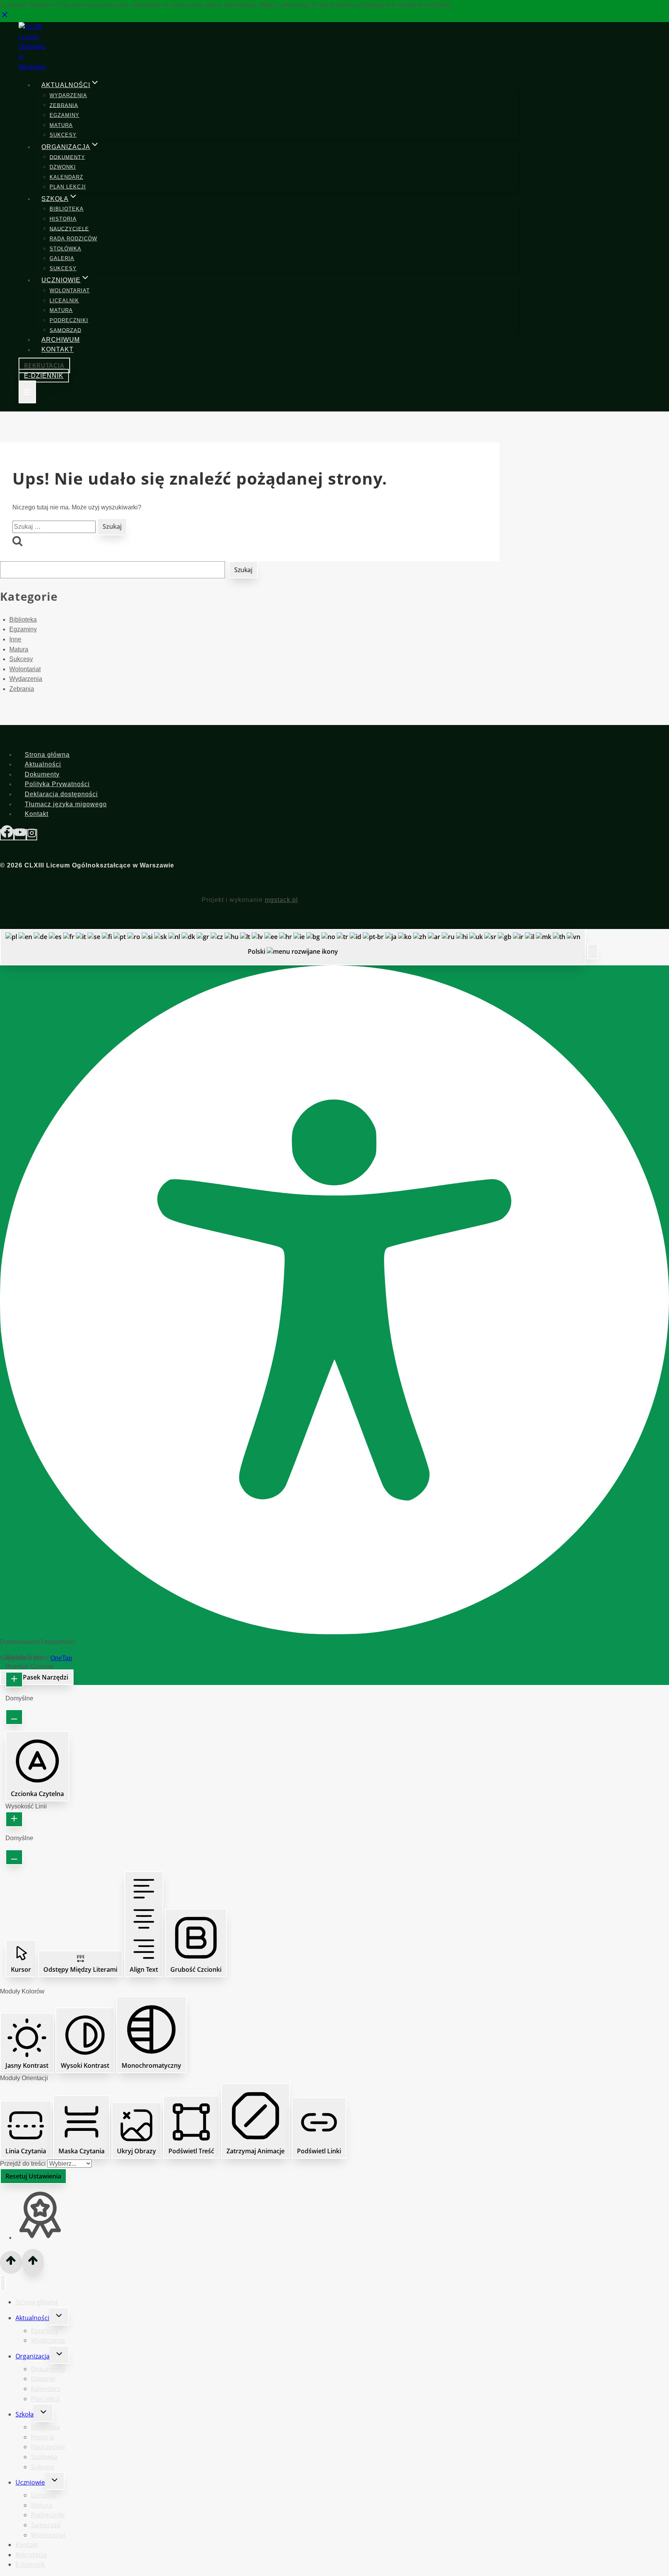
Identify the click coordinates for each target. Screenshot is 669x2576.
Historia (63, 219)
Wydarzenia (68, 95)
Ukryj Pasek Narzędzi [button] (37, 1677)
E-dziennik (30, 2564)
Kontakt (57, 350)
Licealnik (64, 301)
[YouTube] (20, 835)
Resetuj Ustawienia (33, 2176)
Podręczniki (69, 320)
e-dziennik (44, 376)
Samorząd (65, 330)
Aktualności (43, 764)
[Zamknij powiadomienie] (5, 17)
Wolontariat (70, 291)
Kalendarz (66, 177)
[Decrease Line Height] (14, 1857)
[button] (593, 951)
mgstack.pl (281, 900)
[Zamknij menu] (3, 2283)
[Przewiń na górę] (11, 2262)
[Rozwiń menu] (27, 392)
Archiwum (61, 340)
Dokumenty (67, 157)
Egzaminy (64, 115)
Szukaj (243, 570)
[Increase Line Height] (14, 1819)
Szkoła (25, 2414)
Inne (15, 639)
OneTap (61, 1658)
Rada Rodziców (73, 239)
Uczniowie (30, 2482)
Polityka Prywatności (57, 784)
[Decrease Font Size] (14, 1717)
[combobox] (293, 947)
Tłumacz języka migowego (66, 804)
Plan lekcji (68, 187)
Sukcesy (63, 135)
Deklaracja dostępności (61, 794)
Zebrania (64, 105)
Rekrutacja (44, 365)
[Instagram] (32, 835)
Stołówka (65, 249)
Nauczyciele (69, 229)
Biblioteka (67, 209)
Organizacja (33, 2356)
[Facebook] (7, 835)
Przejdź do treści (24, 2164)
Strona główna (47, 755)
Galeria (62, 258)
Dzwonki (63, 167)
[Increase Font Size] (14, 1680)
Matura (61, 125)
